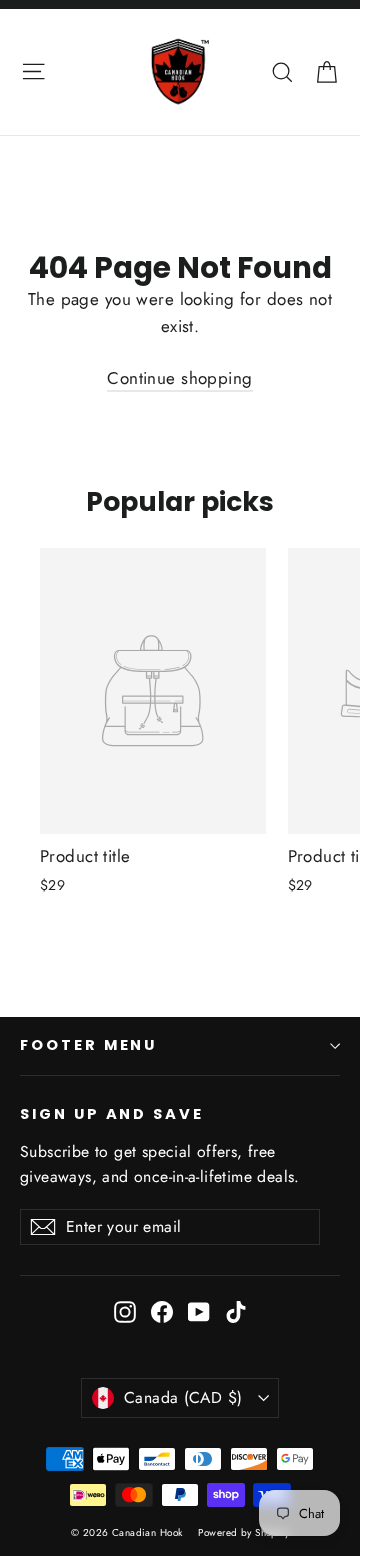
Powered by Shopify (243, 1532)
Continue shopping (179, 378)
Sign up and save (112, 1114)
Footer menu (88, 1045)
